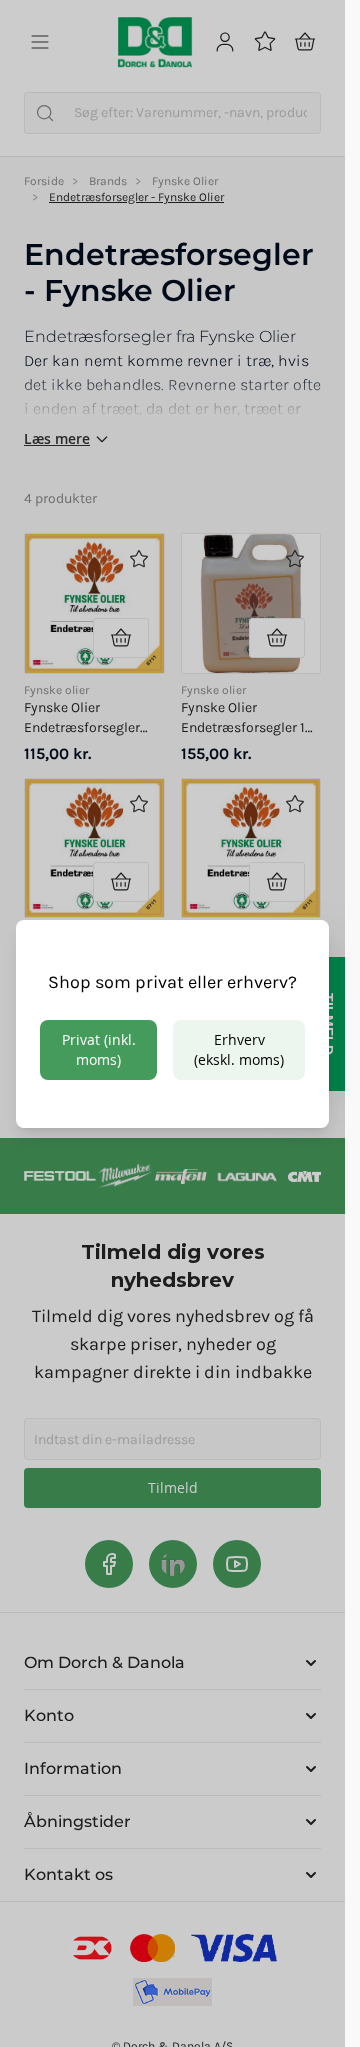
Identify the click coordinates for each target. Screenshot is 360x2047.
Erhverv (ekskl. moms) (239, 1049)
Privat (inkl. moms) (99, 1049)
